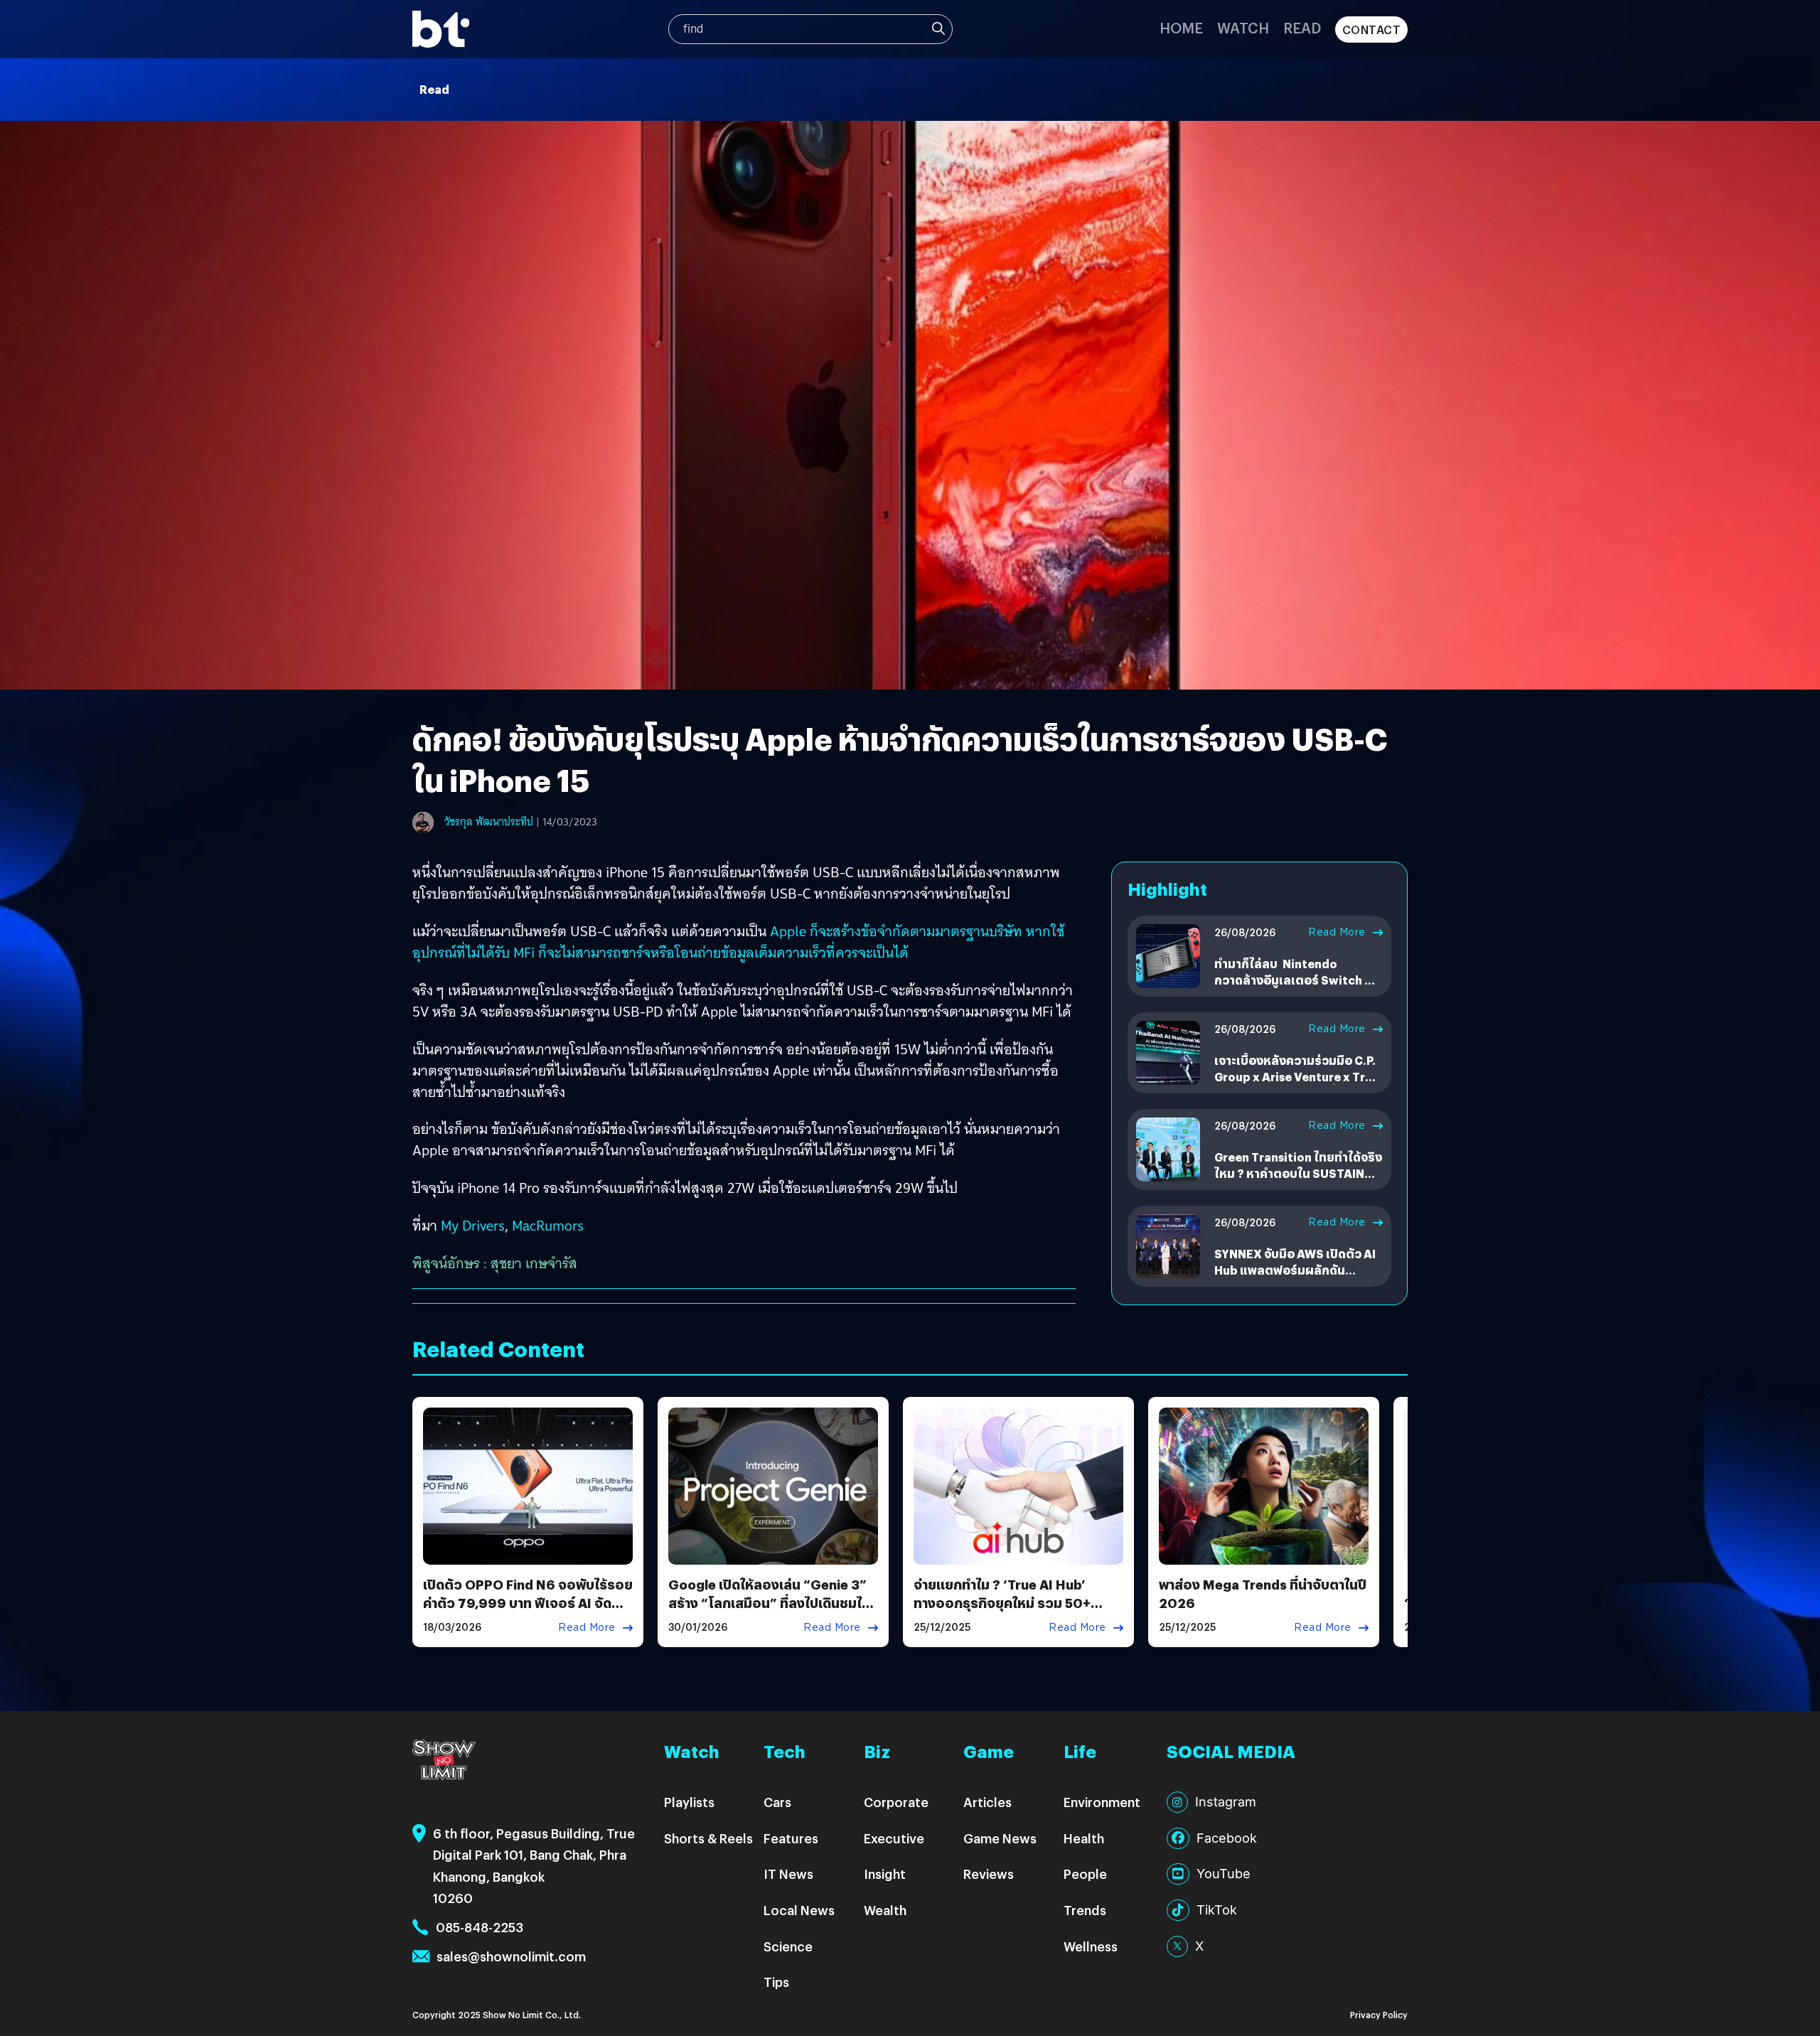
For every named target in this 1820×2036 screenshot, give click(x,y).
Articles (987, 1802)
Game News (1000, 1838)
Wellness (1091, 1946)
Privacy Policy (1379, 2014)
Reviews (989, 1874)
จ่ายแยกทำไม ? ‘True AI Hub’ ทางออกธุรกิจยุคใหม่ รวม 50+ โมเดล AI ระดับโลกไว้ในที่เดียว (1003, 1602)
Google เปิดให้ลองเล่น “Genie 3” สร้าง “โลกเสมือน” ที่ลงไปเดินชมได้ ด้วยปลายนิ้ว (769, 1602)
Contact (1372, 30)
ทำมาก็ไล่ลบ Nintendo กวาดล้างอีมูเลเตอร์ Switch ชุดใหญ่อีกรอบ (1297, 980)
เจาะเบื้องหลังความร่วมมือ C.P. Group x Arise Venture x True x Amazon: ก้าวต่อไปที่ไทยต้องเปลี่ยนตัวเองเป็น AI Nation (1297, 1084)
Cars (777, 1802)
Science (788, 1946)
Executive (894, 1838)
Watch (1243, 27)
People (1085, 1874)
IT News (788, 1874)
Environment (1102, 1802)
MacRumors (548, 1226)
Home (1181, 27)
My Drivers (473, 1226)
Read (1302, 27)
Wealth (885, 1910)
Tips (776, 1982)
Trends (1085, 1910)
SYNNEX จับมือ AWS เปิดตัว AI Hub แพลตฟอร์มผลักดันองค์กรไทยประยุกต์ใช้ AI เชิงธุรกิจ (1295, 1277)
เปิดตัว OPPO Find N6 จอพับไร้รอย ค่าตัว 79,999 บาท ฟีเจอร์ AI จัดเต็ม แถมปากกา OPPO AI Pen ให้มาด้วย (528, 1611)
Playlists (689, 1802)
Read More (1337, 932)
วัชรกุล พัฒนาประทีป (489, 822)
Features (791, 1838)
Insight (885, 1874)
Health (1084, 1838)
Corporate (896, 1802)
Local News (799, 1910)
